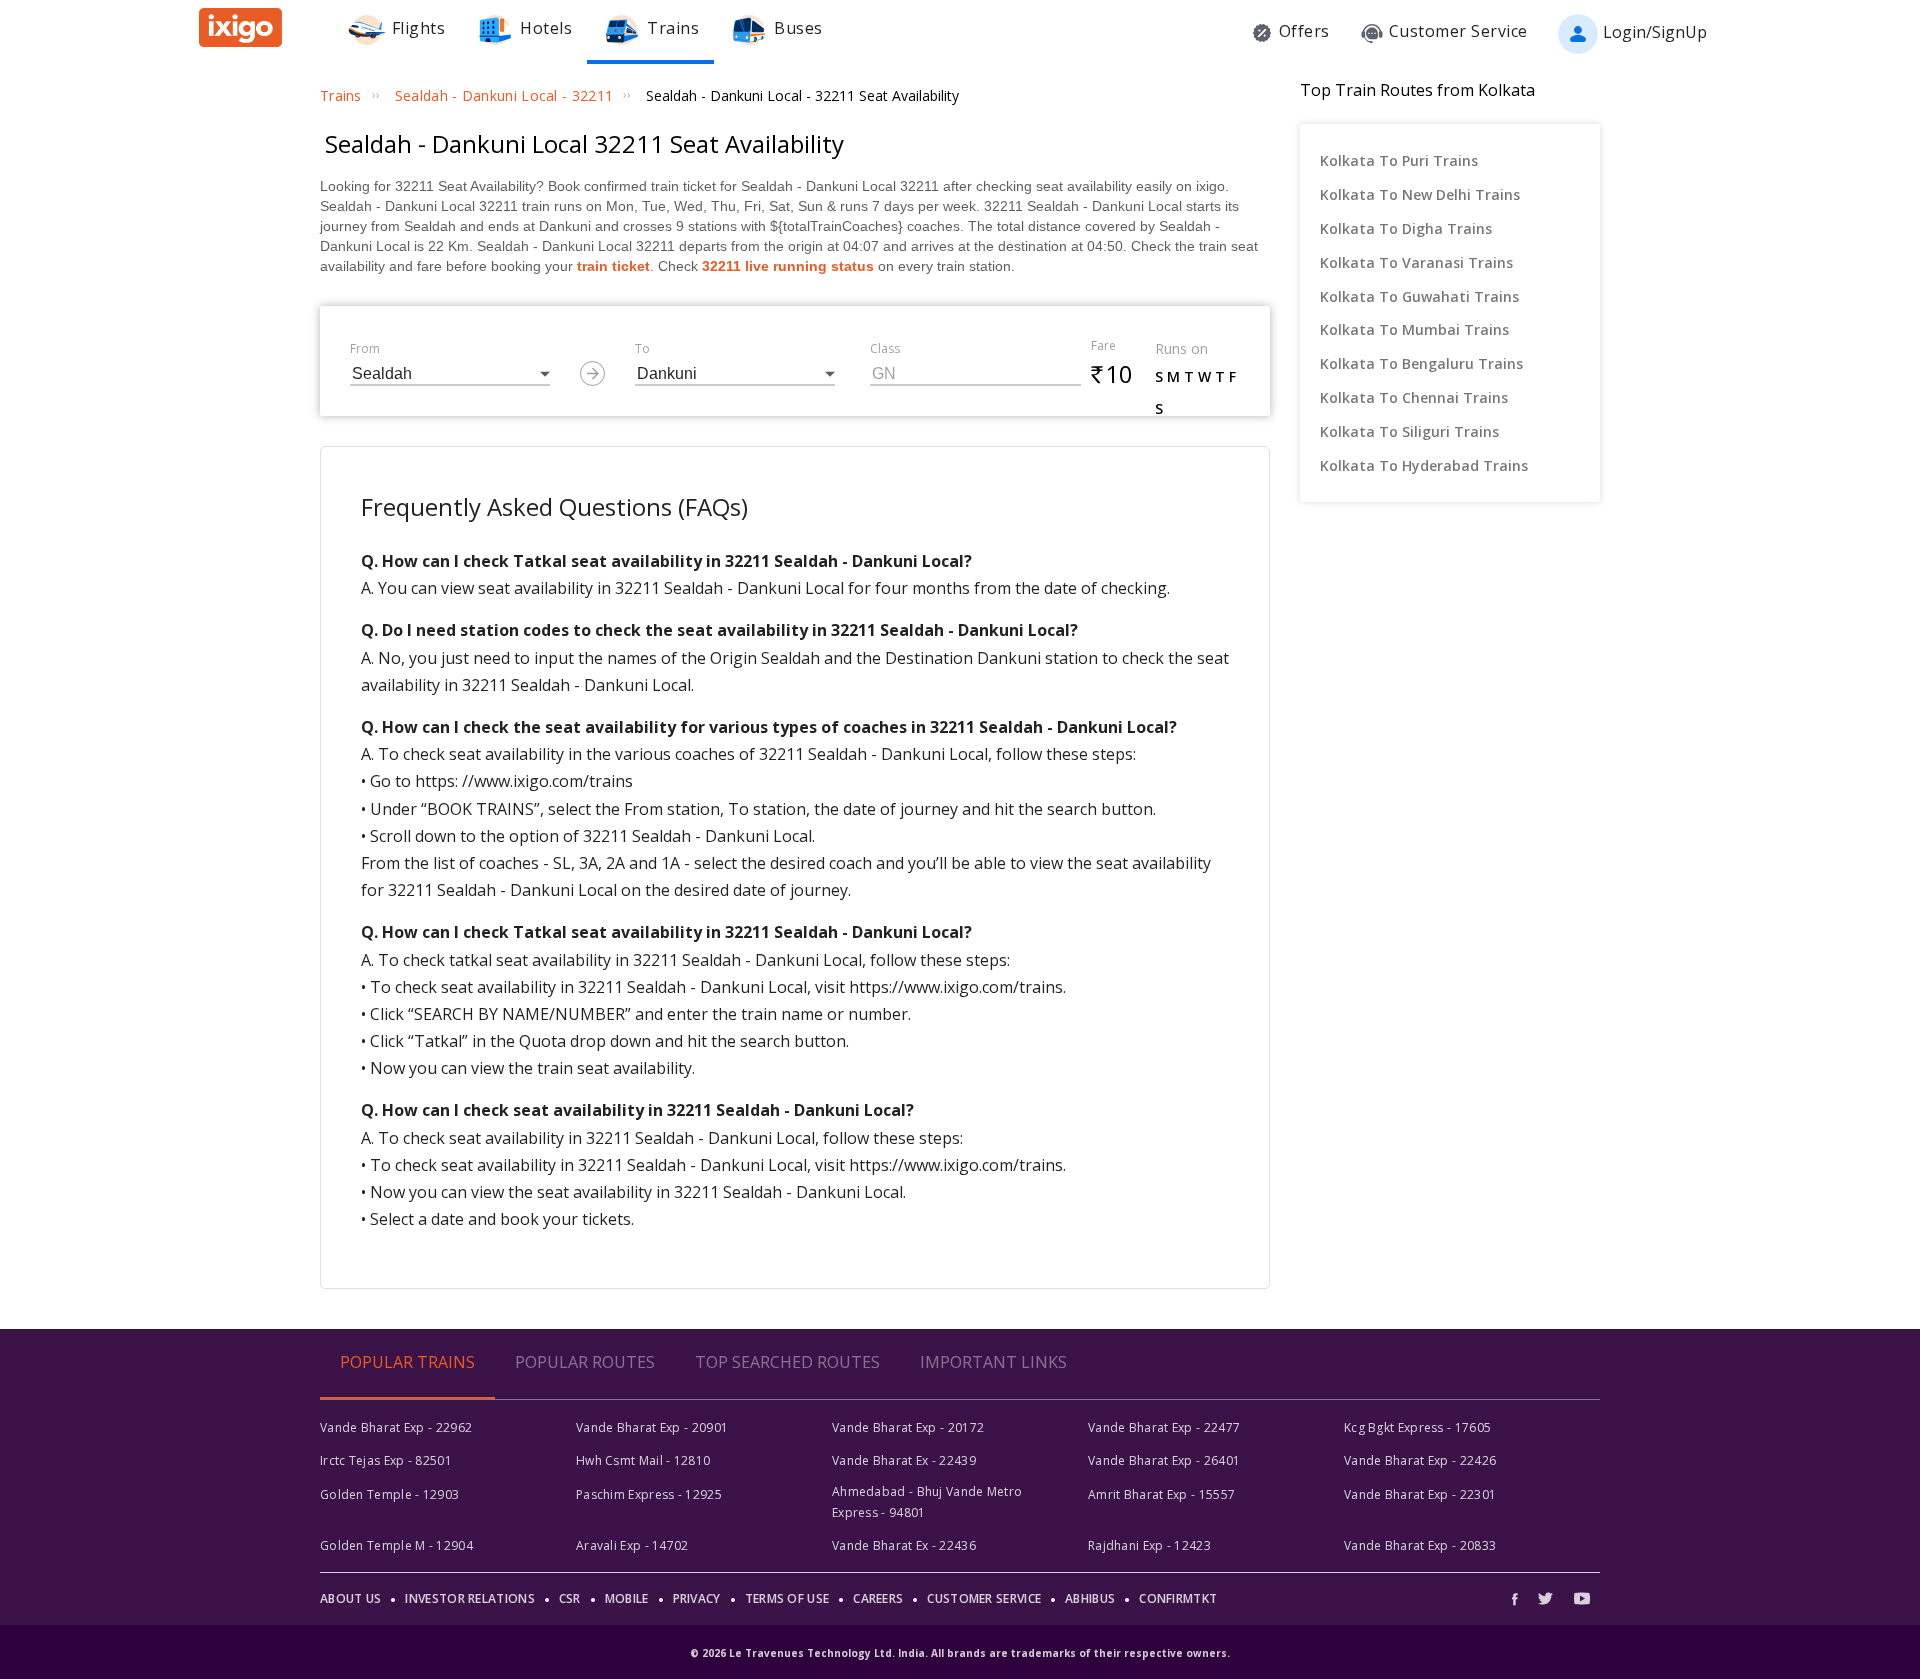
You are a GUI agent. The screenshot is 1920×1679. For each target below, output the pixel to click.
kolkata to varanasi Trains (1416, 262)
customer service (984, 1598)
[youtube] (1582, 1598)
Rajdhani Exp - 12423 (1149, 1545)
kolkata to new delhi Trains (1420, 194)
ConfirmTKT (1178, 1598)
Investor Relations (469, 1598)
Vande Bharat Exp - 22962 (396, 1427)
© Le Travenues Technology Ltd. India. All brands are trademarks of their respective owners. (960, 1653)
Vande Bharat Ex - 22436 (904, 1545)
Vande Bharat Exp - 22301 (1420, 1494)
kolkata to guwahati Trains (1419, 296)
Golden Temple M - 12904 (396, 1545)
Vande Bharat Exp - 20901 (652, 1427)
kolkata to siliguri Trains (1409, 431)
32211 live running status (788, 266)
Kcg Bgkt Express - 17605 (1417, 1427)
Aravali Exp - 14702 (632, 1545)
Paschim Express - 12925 (649, 1494)
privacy (697, 1598)
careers (878, 1598)
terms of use (787, 1598)
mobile (627, 1598)
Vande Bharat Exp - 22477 (1164, 1427)
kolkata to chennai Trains (1414, 397)
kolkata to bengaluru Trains (1421, 363)
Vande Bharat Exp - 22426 (1420, 1460)
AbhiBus (1090, 1598)
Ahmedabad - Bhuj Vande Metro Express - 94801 (927, 1501)
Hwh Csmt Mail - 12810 (643, 1460)
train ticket (613, 266)
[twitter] (1545, 1598)
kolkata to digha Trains (1406, 228)
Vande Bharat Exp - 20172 (908, 1427)
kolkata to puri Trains (1399, 160)
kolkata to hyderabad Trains (1424, 465)
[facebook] (1520, 1598)
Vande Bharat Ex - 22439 (904, 1460)
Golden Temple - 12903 (389, 1494)
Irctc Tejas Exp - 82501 (386, 1460)
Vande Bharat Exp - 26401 (1164, 1460)
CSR (570, 1598)
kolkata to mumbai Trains (1414, 329)
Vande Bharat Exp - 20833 (1420, 1545)
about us (350, 1598)
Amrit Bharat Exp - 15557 (1161, 1494)
